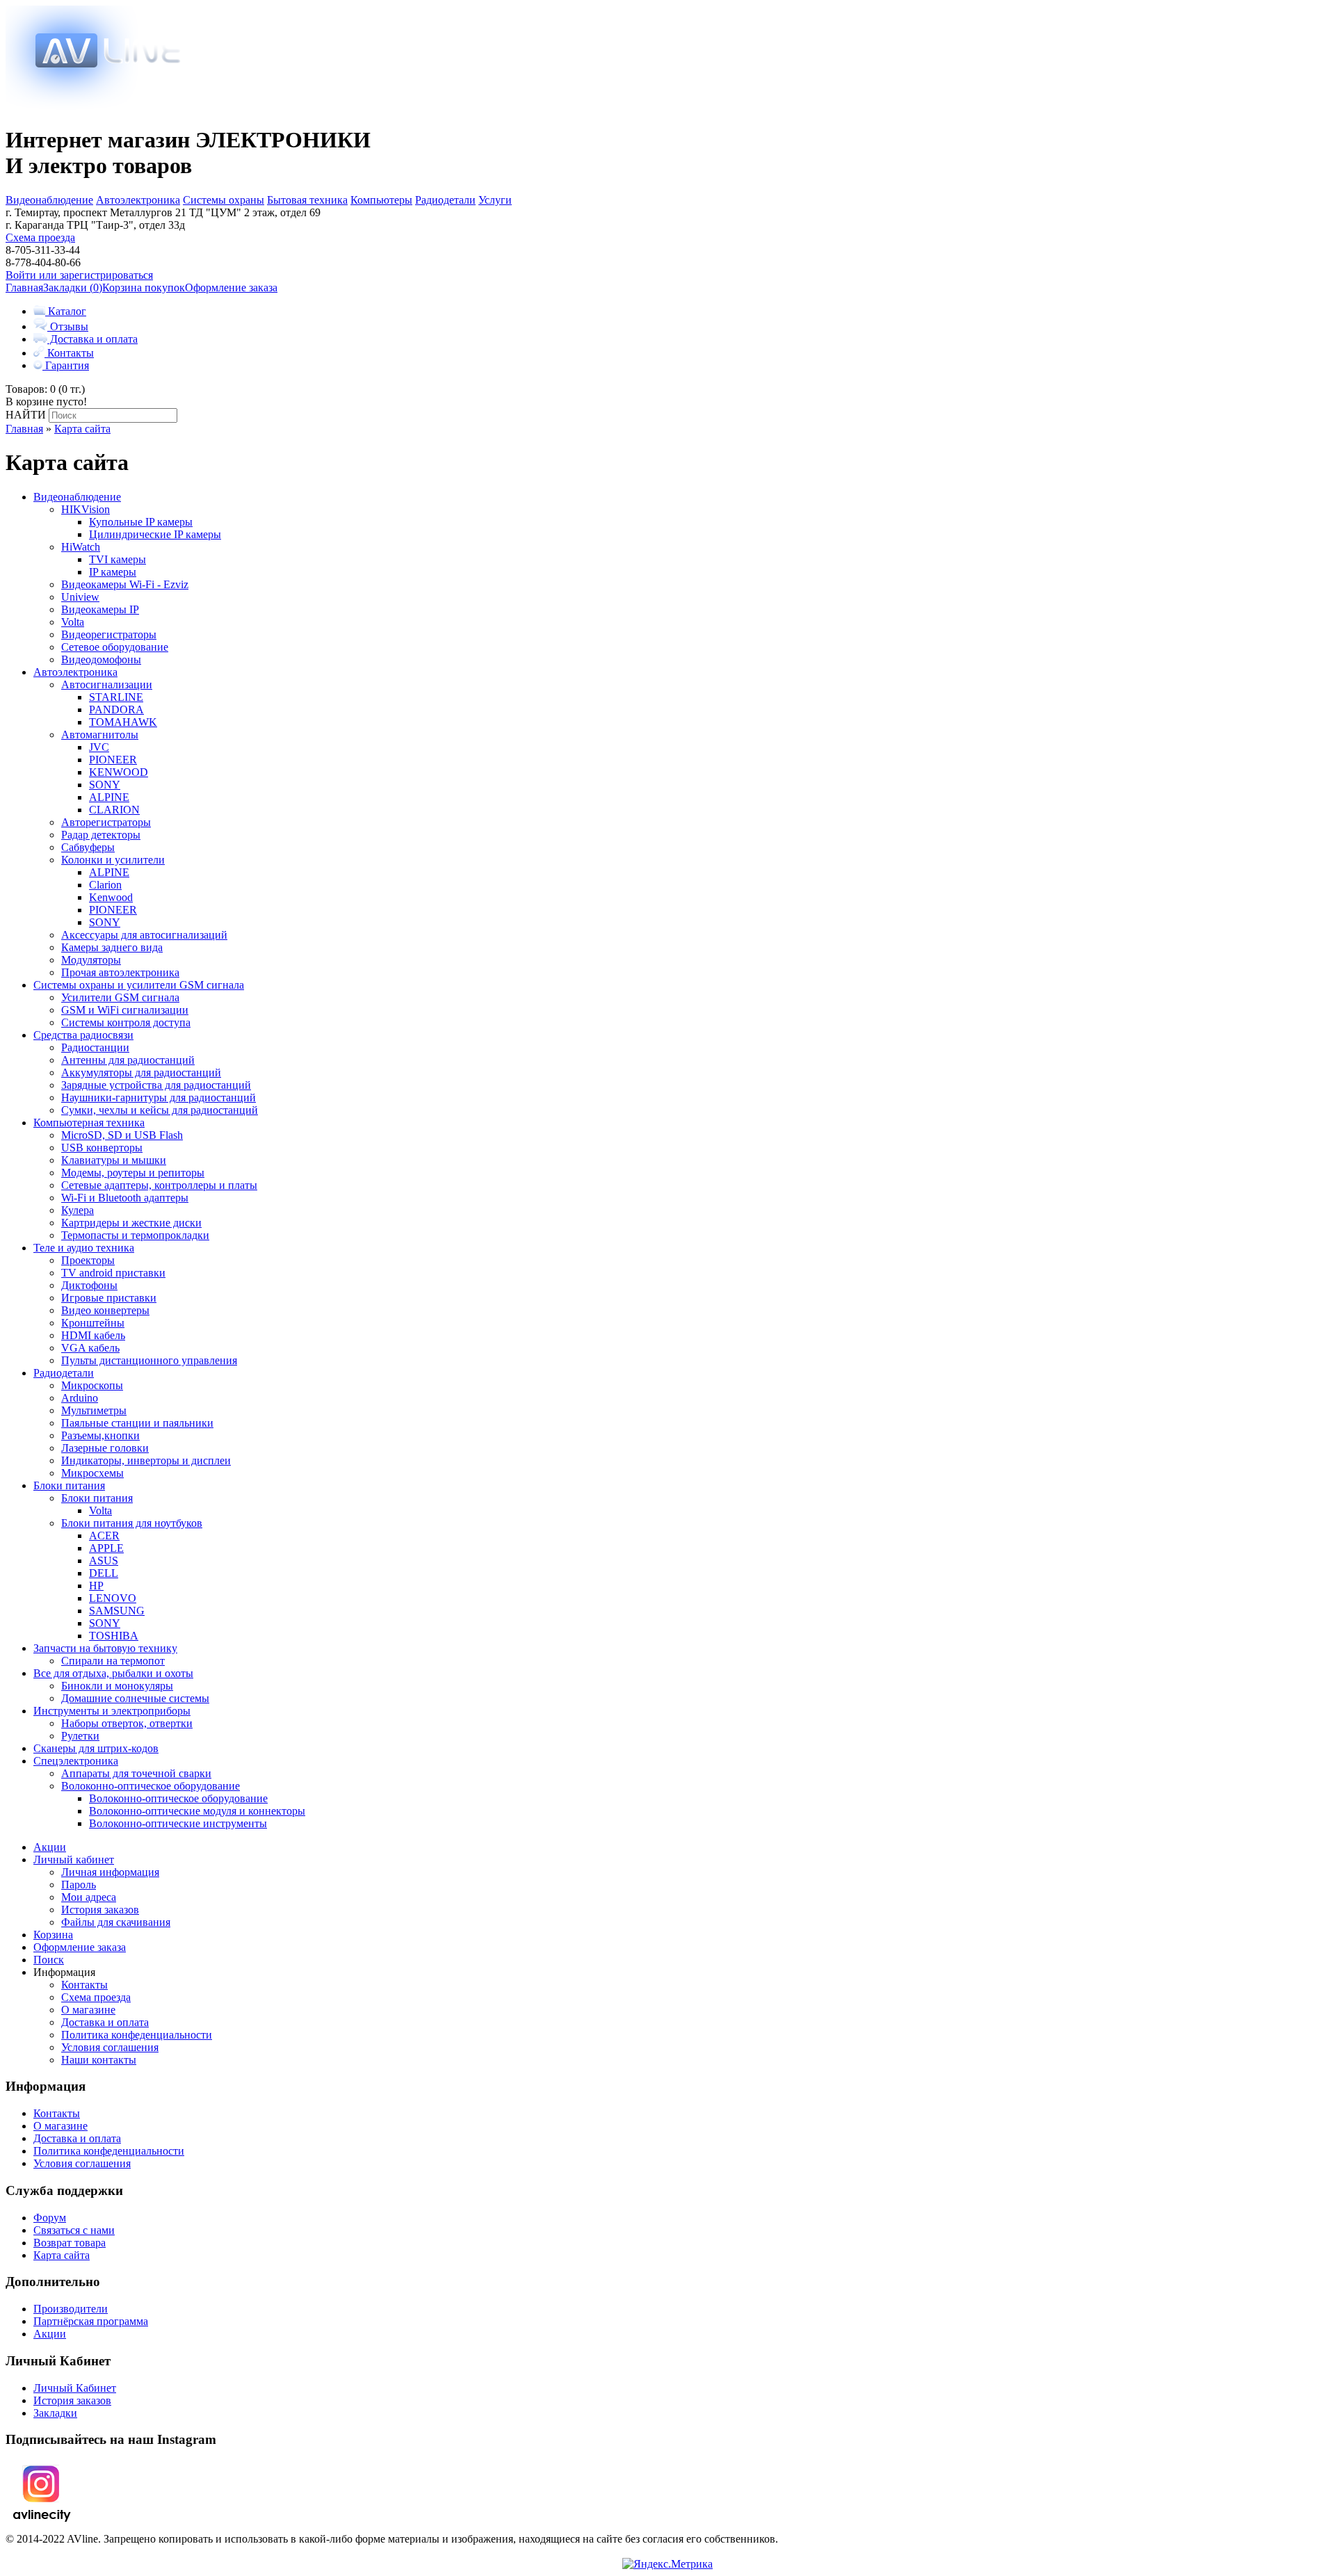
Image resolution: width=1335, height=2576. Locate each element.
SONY (105, 785)
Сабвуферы (88, 847)
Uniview (80, 597)
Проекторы (88, 1260)
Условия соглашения (110, 2047)
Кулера (78, 1210)
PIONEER (113, 760)
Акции (50, 1847)
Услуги (495, 200)
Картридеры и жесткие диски (131, 1223)
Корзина (53, 1935)
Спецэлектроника (76, 1761)
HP (96, 1586)
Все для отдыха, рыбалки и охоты (113, 1673)
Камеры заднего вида (112, 947)
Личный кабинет (74, 1860)
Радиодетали (445, 200)
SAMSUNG (117, 1611)
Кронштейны (93, 1323)
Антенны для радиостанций (128, 1060)
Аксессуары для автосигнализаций (144, 935)
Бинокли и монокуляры (117, 1686)
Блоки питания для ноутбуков (132, 1523)
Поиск (49, 1960)
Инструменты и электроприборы (112, 1711)
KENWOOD (119, 772)
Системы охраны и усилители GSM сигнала (139, 985)
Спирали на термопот (113, 1661)
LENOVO (113, 1598)
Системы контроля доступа (126, 1022)
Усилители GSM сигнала (120, 997)
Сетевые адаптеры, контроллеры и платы (159, 1185)
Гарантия (66, 365)
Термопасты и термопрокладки (135, 1235)
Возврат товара (70, 2243)
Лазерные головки (105, 1448)
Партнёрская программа (91, 2321)
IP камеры (113, 572)
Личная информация (110, 1872)
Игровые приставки (109, 1298)
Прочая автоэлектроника (120, 972)
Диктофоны (89, 1285)
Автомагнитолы (100, 735)
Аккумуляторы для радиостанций (141, 1072)
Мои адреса (89, 1897)
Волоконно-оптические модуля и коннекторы (197, 1811)
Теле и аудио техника (84, 1248)
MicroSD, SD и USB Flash (122, 1135)
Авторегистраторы (106, 822)
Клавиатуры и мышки (114, 1160)
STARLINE (116, 697)
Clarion (105, 885)
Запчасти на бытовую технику (105, 1648)
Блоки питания (69, 1485)
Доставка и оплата (92, 339)
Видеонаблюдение (49, 200)
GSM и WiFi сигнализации (125, 1010)
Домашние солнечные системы (135, 1698)
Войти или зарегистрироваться (79, 275)
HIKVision (86, 509)
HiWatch (81, 547)
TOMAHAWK (123, 722)
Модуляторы (91, 960)
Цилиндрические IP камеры (155, 534)
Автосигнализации (107, 684)
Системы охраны (224, 200)
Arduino (80, 1398)
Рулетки (80, 1736)
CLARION (114, 810)
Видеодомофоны (101, 659)
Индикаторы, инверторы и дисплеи (146, 1460)
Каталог (66, 311)
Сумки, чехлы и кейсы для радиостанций (160, 1110)
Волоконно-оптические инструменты (178, 1823)
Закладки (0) (73, 287)
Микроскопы (92, 1385)
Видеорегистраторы (109, 634)
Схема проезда (40, 237)
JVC (99, 747)
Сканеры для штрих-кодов (96, 1748)
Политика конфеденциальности (137, 2035)
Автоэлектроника (138, 200)
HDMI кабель (93, 1335)
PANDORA (116, 710)
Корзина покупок (144, 287)
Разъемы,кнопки (100, 1435)
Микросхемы (92, 1473)
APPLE (106, 1548)
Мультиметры (94, 1410)
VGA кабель (90, 1348)
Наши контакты (99, 2060)
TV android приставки (113, 1273)
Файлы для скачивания (116, 1922)
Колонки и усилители (113, 860)
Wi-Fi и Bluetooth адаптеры (125, 1198)
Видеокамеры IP (100, 609)
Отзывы (68, 326)
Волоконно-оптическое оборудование (151, 1786)
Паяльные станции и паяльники (137, 1423)
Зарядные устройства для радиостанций (156, 1085)
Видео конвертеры (105, 1310)
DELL (104, 1573)
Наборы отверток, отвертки (127, 1723)
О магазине (88, 2010)
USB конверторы (102, 1148)
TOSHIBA (114, 1636)
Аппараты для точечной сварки (136, 1773)
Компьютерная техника (89, 1123)
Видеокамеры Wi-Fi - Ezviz (125, 584)
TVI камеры (118, 559)
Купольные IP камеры (141, 522)
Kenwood (111, 897)
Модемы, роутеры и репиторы (133, 1173)
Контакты (69, 353)
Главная (24, 287)
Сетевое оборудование (115, 647)
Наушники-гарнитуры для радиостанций (159, 1097)
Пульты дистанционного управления (149, 1360)
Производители (71, 2309)
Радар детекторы (101, 835)
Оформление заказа (231, 287)
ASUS (104, 1561)
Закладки (55, 2413)
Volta (73, 622)
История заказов (100, 1910)
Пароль (79, 1885)
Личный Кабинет (75, 2388)
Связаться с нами (74, 2230)
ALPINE (109, 797)
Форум (50, 2218)
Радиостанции (95, 1047)
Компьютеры (381, 200)
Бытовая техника (307, 200)
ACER (104, 1536)
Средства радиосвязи (83, 1035)
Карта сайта (82, 429)
